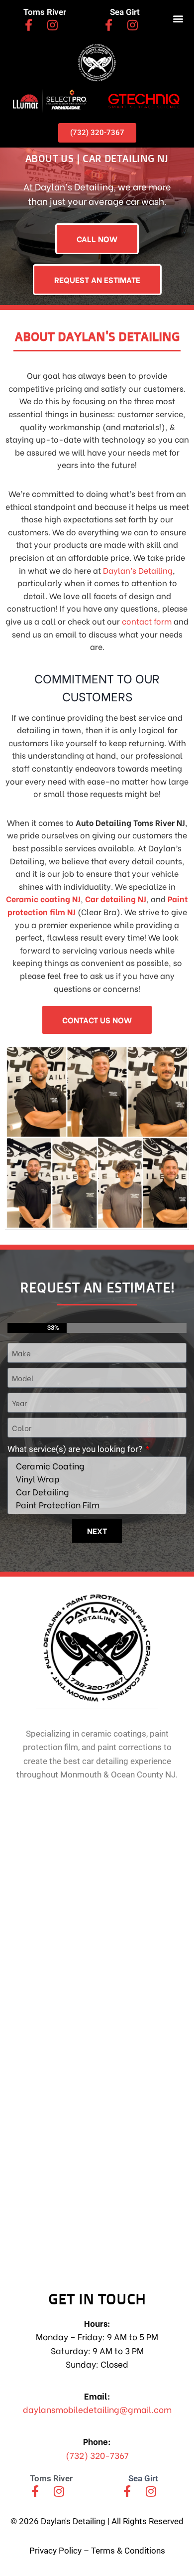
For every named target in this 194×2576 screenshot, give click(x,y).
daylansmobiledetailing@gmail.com (97, 2409)
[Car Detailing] (96, 1492)
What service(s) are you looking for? (76, 1449)
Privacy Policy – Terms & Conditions (97, 2551)
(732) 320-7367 (97, 2455)
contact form (147, 621)
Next (97, 1530)
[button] (178, 18)
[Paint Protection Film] (96, 1505)
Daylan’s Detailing (138, 570)
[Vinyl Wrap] (96, 1479)
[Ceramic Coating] (96, 1466)
